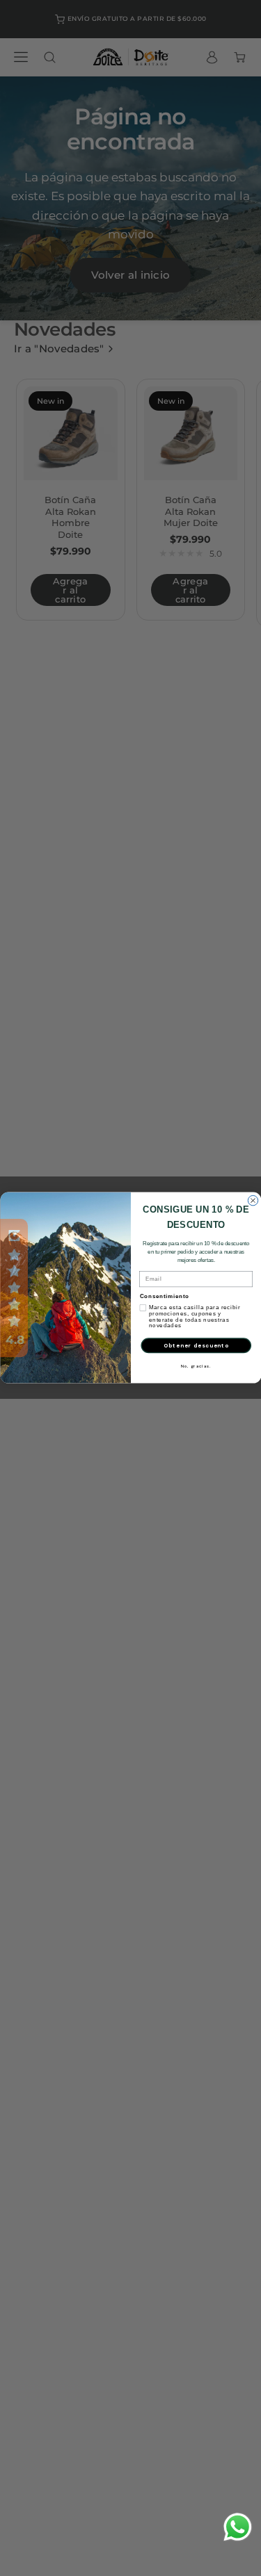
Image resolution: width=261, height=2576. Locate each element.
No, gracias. (196, 1367)
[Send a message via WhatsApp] (238, 2527)
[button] (14, 1288)
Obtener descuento (196, 1345)
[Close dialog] (253, 1201)
